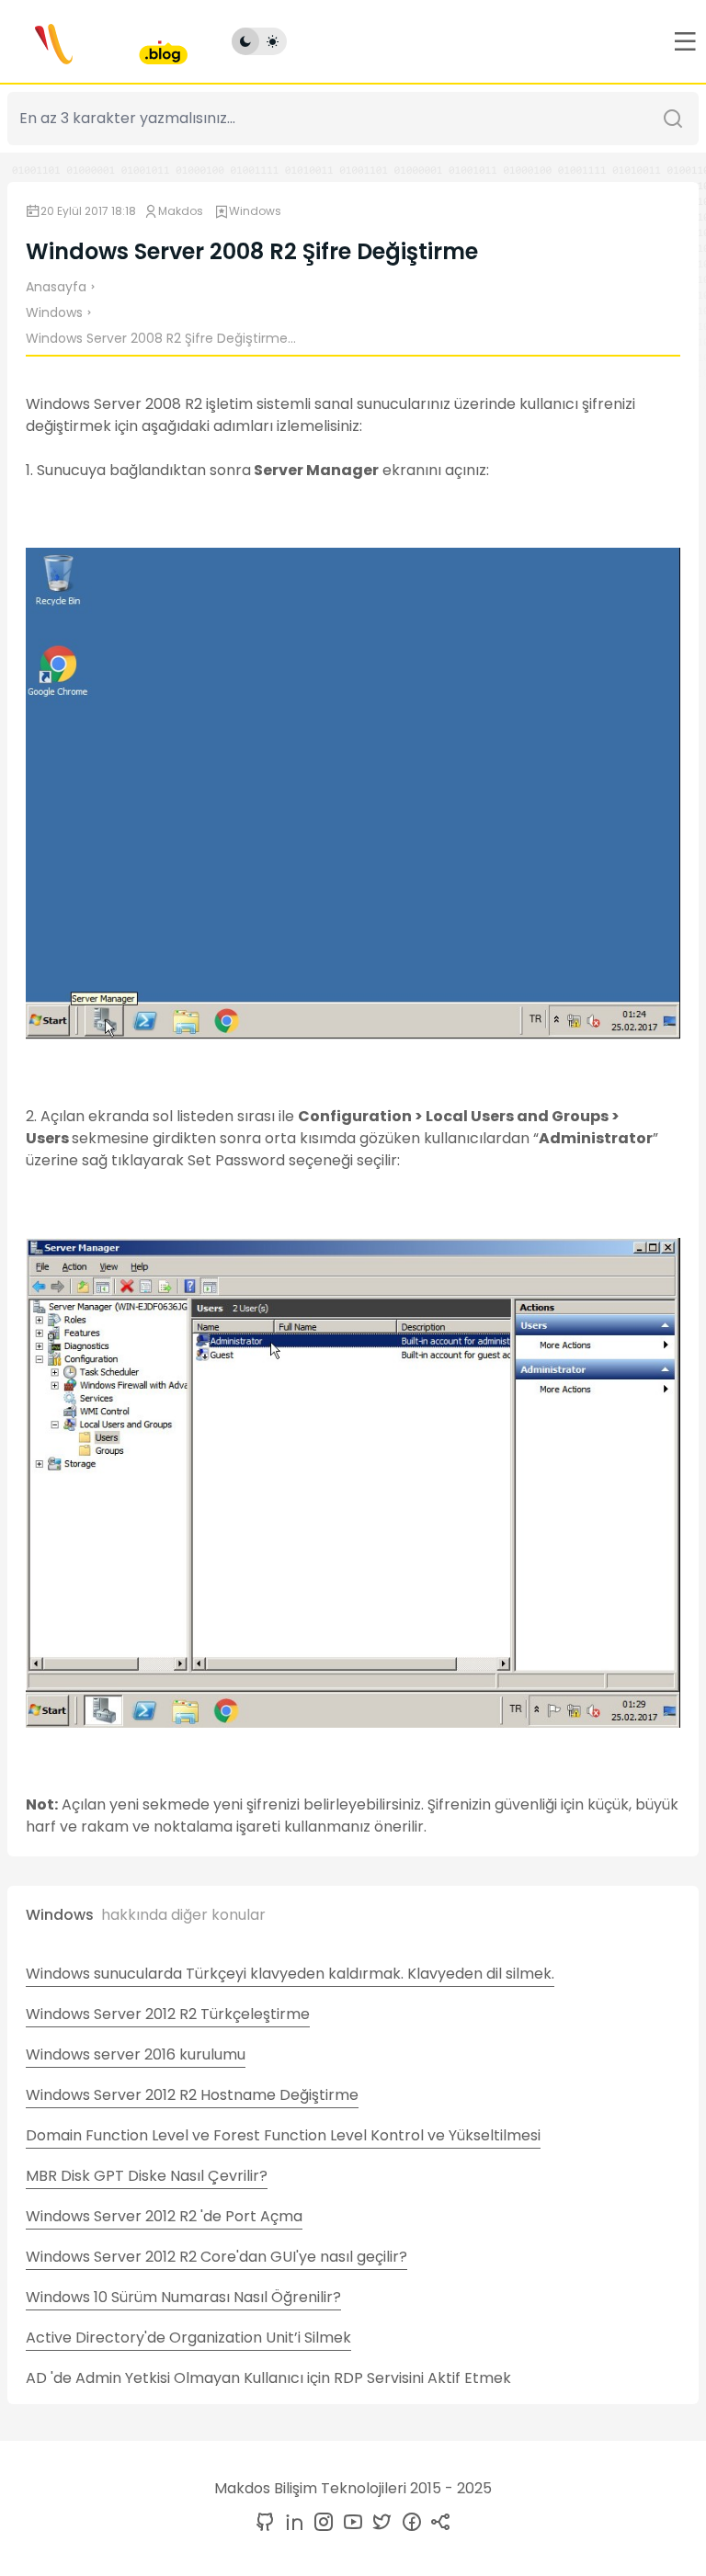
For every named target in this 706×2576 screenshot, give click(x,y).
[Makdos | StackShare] (438, 2523)
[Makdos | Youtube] (349, 2523)
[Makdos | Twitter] (379, 2523)
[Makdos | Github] (265, 2523)
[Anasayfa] (97, 41)
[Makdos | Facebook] (408, 2523)
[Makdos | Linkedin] (290, 2523)
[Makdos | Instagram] (320, 2523)
